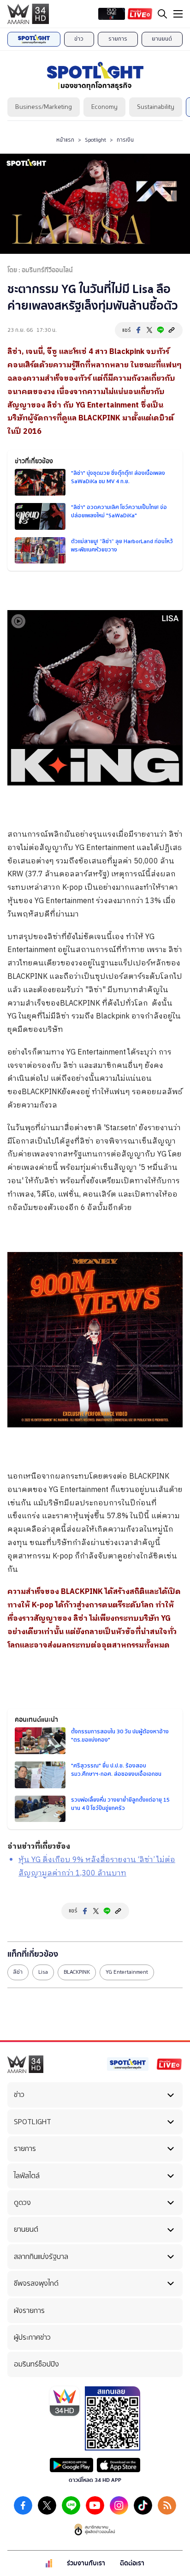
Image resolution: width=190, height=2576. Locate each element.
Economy (104, 107)
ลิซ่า (18, 1972)
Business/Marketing (44, 107)
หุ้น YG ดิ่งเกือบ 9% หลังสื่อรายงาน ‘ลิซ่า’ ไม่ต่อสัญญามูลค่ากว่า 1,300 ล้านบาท (97, 1867)
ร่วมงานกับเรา (86, 2563)
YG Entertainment (127, 1972)
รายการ (118, 39)
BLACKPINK (77, 1972)
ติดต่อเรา (132, 2563)
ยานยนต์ (162, 39)
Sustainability (156, 107)
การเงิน (125, 140)
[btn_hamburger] (178, 14)
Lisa (43, 1972)
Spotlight (95, 140)
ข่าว (79, 39)
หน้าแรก (65, 140)
